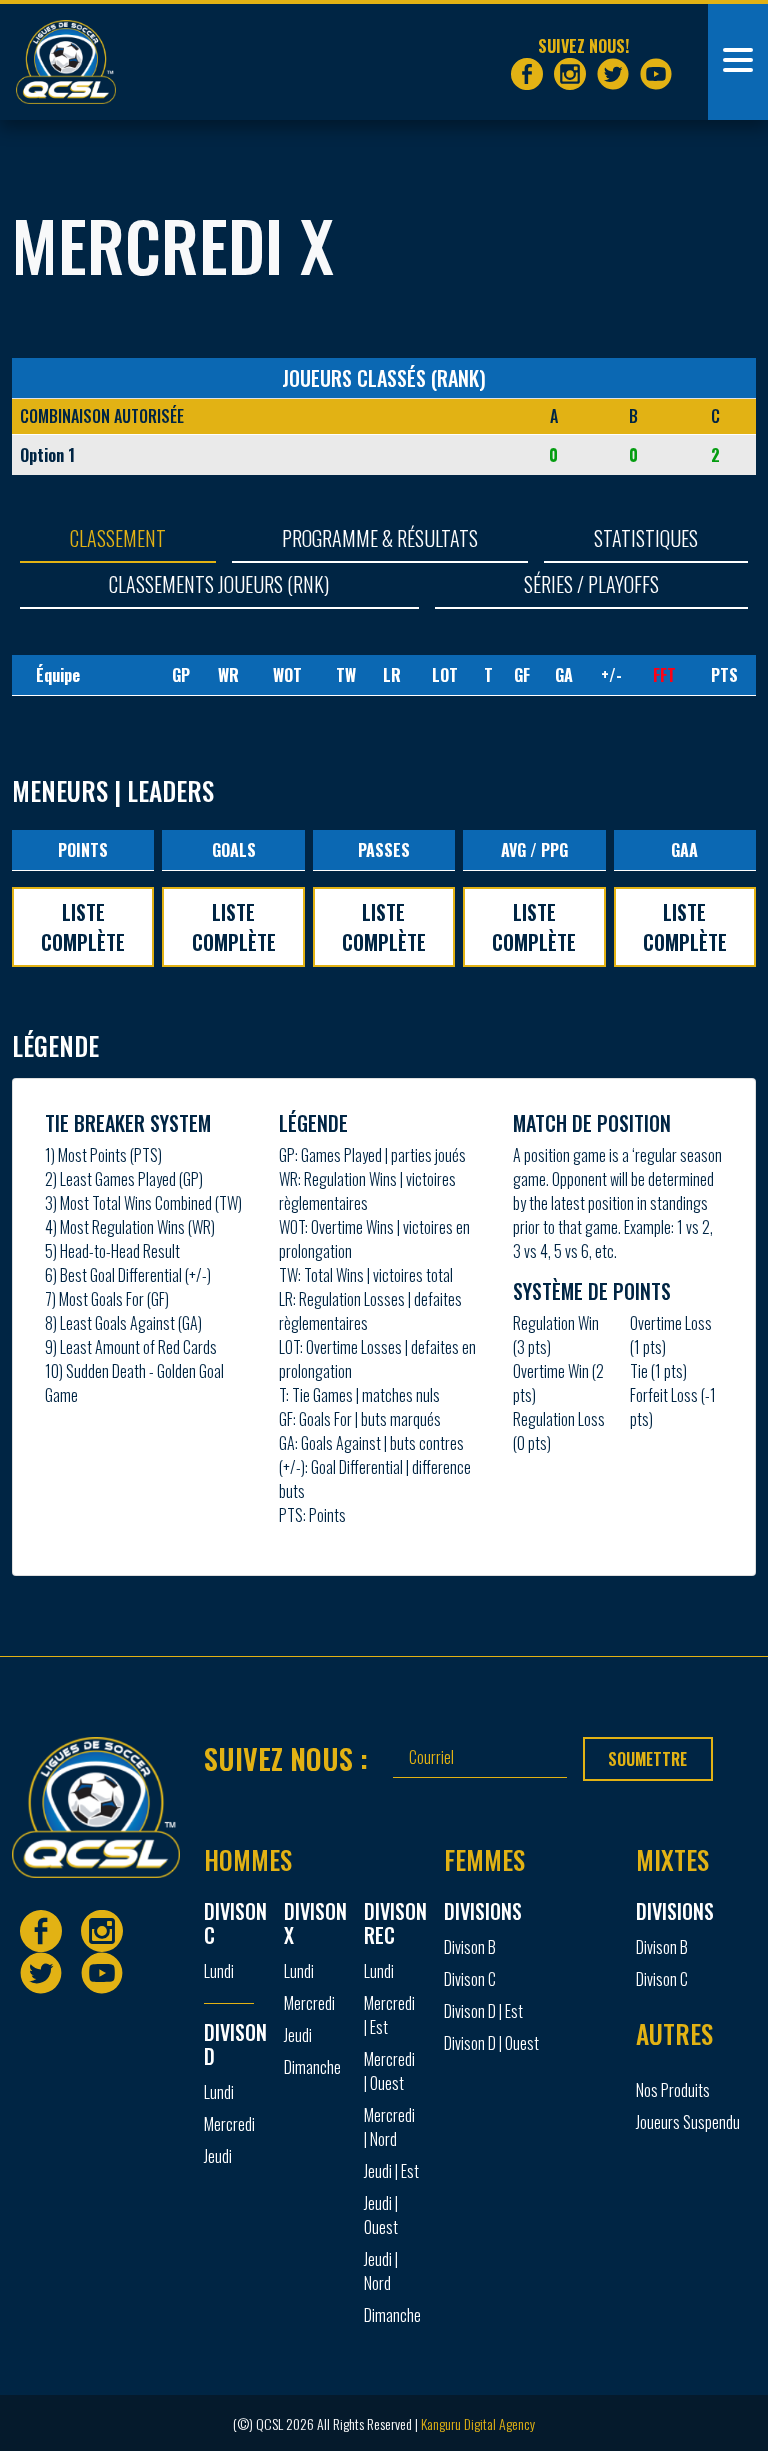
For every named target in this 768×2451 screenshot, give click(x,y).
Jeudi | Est (391, 2171)
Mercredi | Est (389, 2015)
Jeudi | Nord (381, 2271)
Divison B (470, 1947)
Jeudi (218, 2156)
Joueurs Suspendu (688, 2122)
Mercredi (229, 2124)
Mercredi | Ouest (389, 2071)
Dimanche (312, 2067)
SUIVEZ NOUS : (286, 1758)
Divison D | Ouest (491, 2043)
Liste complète (83, 927)
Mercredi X (173, 244)
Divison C (470, 1979)
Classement (118, 538)
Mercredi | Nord (389, 2127)
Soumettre (647, 1759)
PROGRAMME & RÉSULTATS (380, 538)
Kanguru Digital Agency (478, 2423)
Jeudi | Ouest (381, 2215)
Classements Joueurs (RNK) (219, 584)
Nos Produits (673, 2090)
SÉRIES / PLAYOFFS (591, 584)
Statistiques (646, 538)
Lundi (219, 1971)
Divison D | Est (483, 2011)
